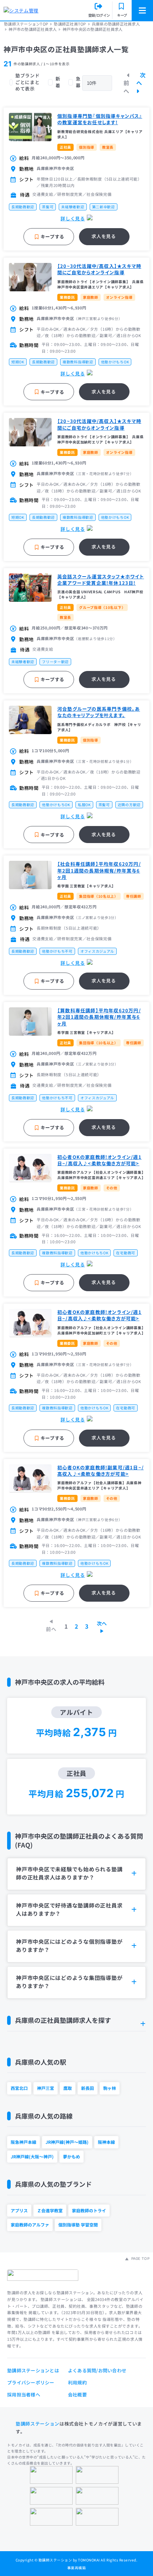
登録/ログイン (99, 15)
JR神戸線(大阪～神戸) (32, 2156)
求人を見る (104, 236)
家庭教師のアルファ (30, 2225)
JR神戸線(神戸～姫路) (67, 2142)
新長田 (88, 2088)
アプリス (19, 2210)
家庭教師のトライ (89, 2210)
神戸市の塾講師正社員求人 (33, 29)
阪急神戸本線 (23, 2142)
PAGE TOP (140, 2258)
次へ (141, 79)
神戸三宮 (46, 2088)
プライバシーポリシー (31, 2382)
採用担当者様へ (24, 2395)
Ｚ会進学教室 (50, 2210)
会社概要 (77, 2395)
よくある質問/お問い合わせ (97, 2370)
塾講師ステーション (38, 2424)
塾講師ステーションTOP (26, 24)
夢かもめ (72, 2156)
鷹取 (68, 2088)
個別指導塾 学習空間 (78, 2225)
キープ (122, 15)
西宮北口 (19, 2088)
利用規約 (77, 2382)
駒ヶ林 (110, 2088)
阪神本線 (106, 2142)
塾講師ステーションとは (33, 2370)
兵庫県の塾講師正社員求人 (116, 24)
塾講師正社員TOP (70, 24)
